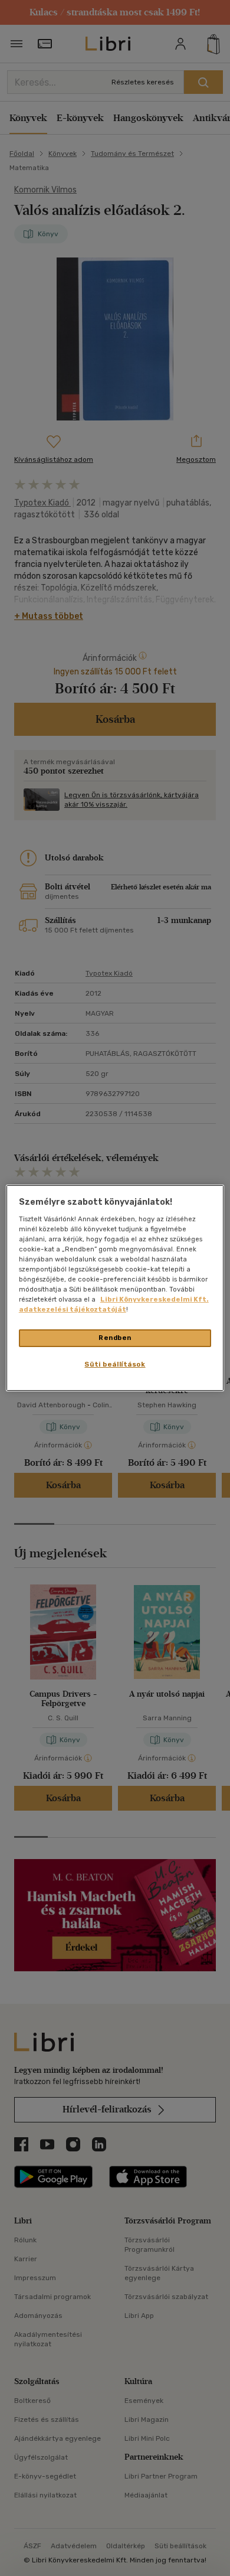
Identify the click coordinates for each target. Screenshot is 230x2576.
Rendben (115, 1338)
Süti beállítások (115, 1364)
